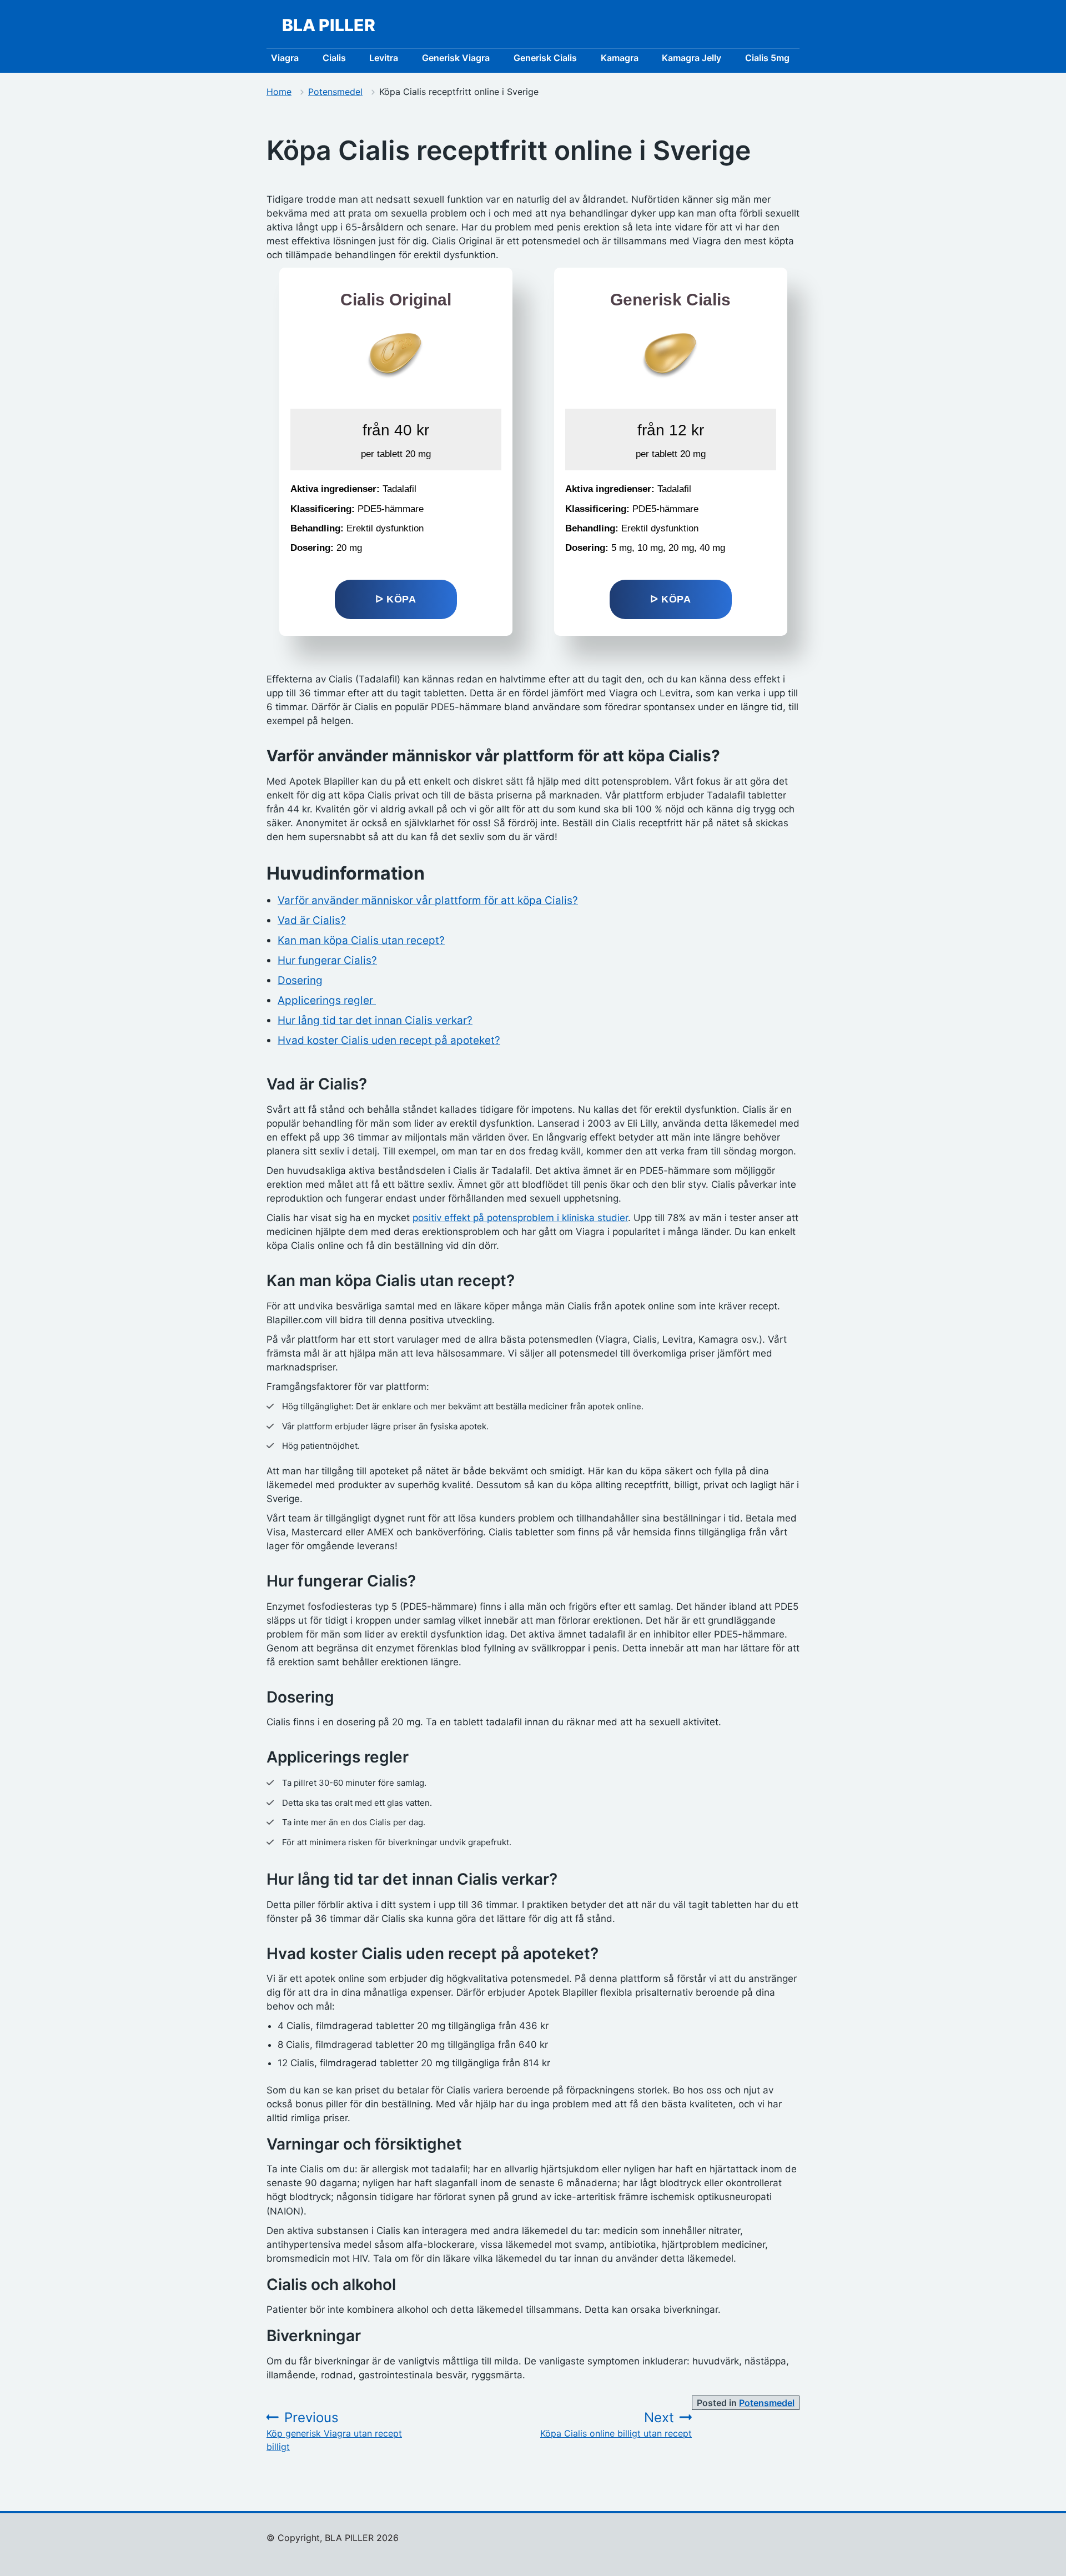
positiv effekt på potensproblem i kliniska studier (520, 1218)
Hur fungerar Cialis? (327, 960)
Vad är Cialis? (312, 920)
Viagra (285, 58)
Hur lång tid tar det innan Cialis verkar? (375, 1020)
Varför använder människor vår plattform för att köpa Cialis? (428, 900)
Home (279, 92)
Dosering (300, 980)
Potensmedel (335, 92)
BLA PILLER (329, 25)
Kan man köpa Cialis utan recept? (361, 940)
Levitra (384, 58)
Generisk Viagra (456, 58)
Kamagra (620, 58)
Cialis (334, 58)
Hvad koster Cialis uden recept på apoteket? (389, 1040)
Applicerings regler (327, 1000)
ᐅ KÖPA (396, 599)
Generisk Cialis (545, 58)
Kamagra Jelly (692, 58)
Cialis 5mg (767, 58)
